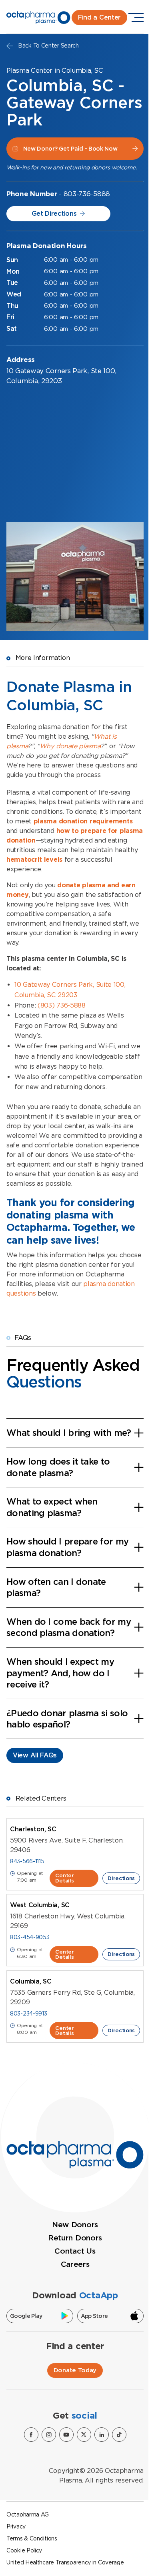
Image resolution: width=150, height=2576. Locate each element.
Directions (121, 1878)
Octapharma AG (28, 2514)
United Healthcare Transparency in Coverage (65, 2562)
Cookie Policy (24, 2550)
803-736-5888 (87, 194)
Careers (75, 2264)
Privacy (16, 2526)
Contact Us (75, 2251)
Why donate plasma (70, 746)
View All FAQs (35, 1755)
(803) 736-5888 (62, 1005)
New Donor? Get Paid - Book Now (70, 149)
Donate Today (75, 2370)
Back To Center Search (48, 46)
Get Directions (54, 214)
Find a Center (99, 17)
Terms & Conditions (32, 2538)
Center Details (64, 1878)
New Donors (75, 2225)
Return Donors (75, 2238)
